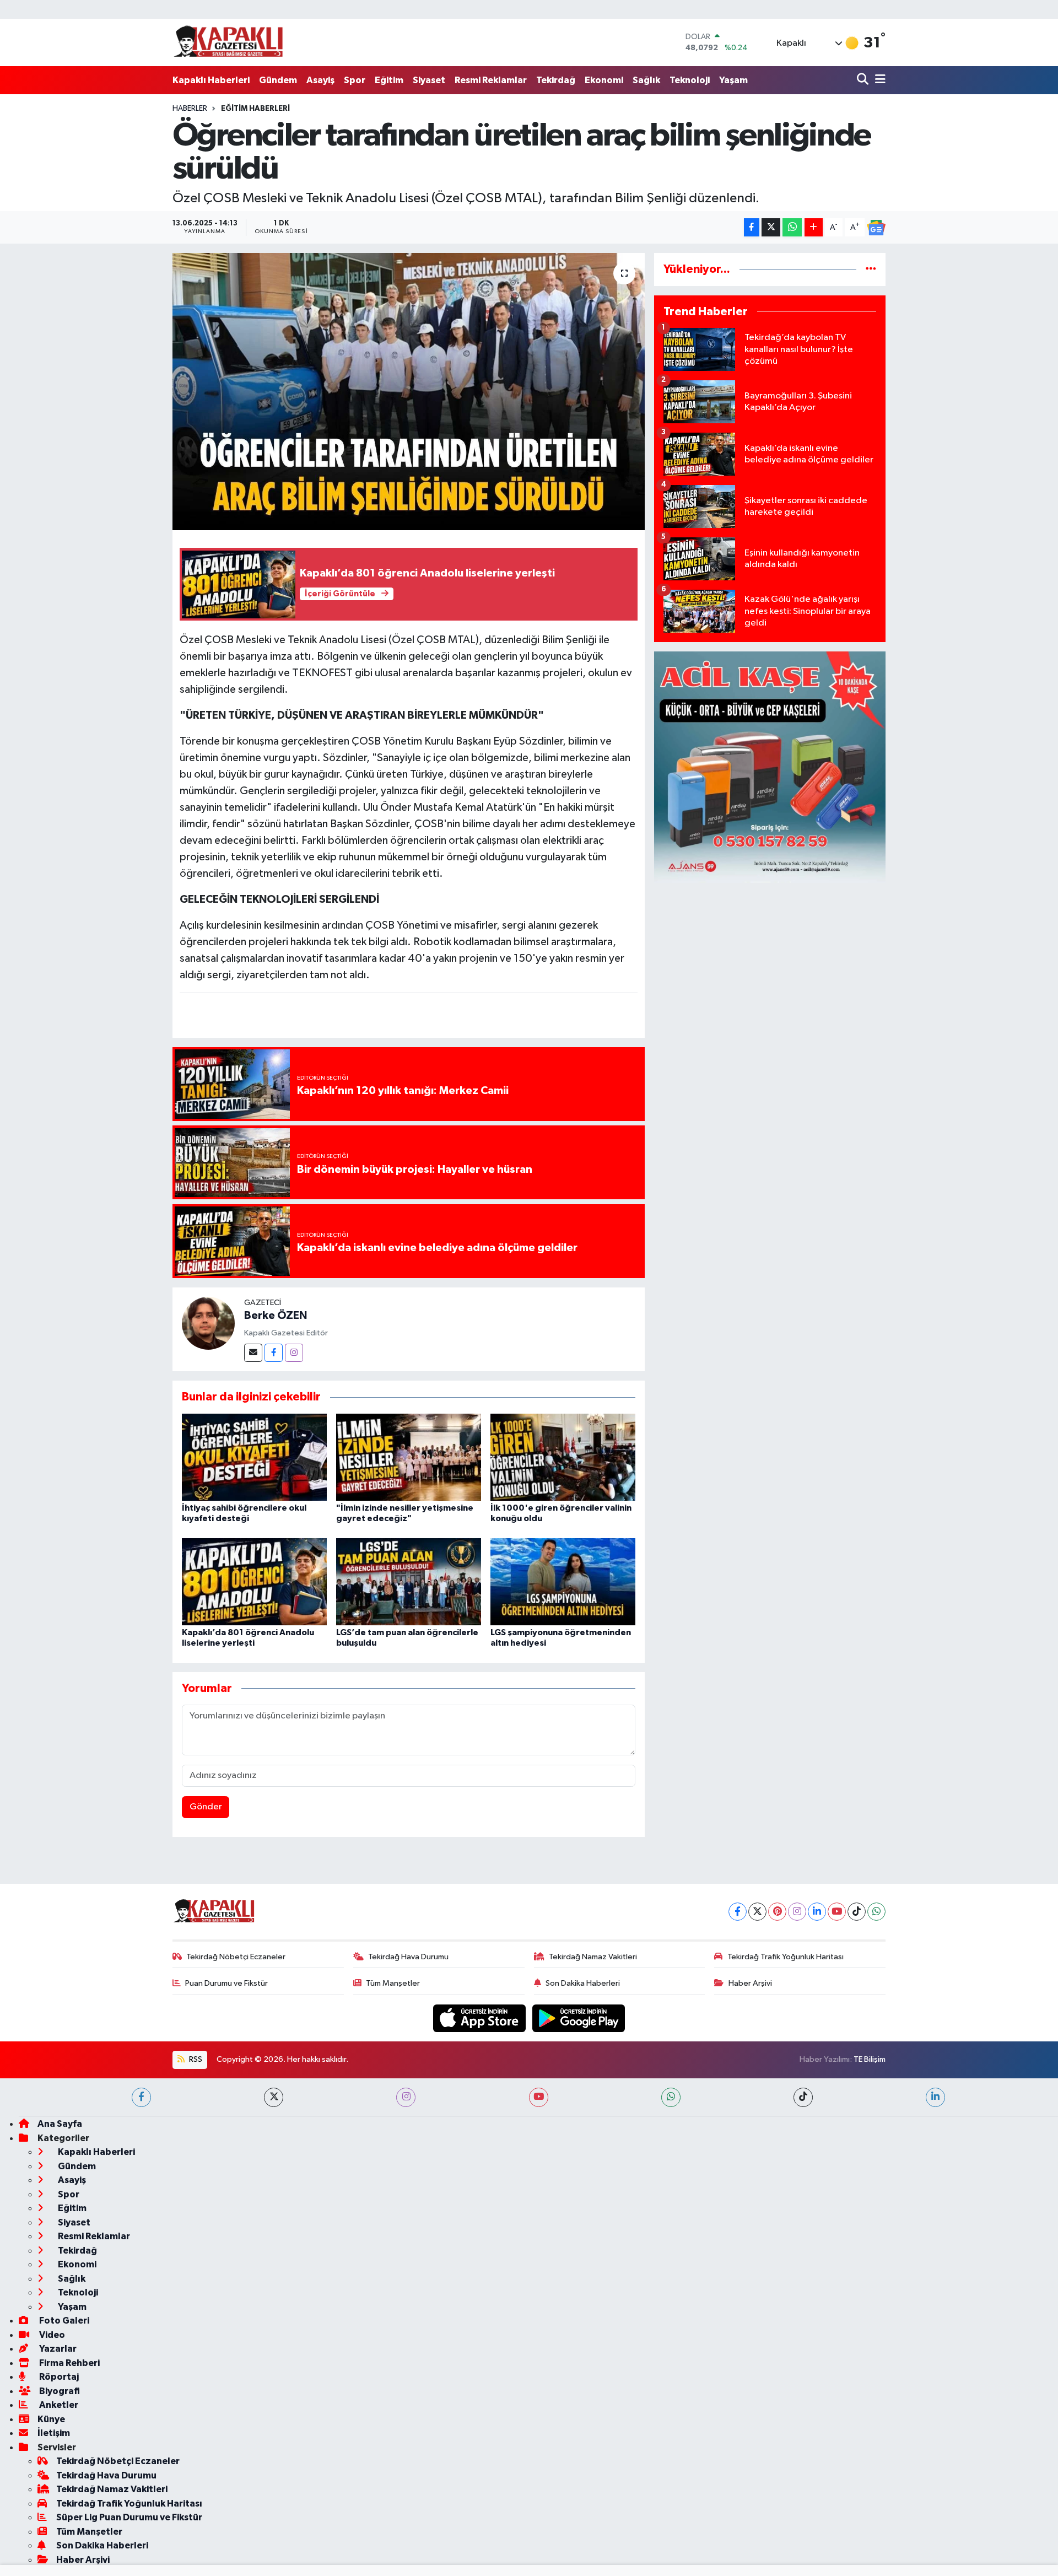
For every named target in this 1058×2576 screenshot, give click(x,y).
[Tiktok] (857, 1912)
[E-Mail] (253, 1353)
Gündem (278, 80)
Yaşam (733, 80)
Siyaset (429, 80)
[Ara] (864, 80)
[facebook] (141, 2097)
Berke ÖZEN (276, 1316)
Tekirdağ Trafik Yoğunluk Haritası (786, 1957)
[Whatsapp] (876, 1912)
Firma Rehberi (69, 2363)
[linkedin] (935, 2097)
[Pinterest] (777, 1912)
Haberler (190, 109)
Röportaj (58, 2377)
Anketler (58, 2405)
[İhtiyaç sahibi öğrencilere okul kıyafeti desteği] (254, 1457)
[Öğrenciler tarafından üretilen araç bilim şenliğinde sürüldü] (409, 391)
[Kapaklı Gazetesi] (228, 42)
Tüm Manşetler (393, 1983)
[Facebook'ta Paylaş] (752, 227)
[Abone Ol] (876, 228)
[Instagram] (294, 1353)
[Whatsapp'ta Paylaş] (792, 227)
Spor (355, 80)
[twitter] (274, 2097)
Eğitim (389, 80)
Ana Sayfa (60, 2124)
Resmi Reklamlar (491, 80)
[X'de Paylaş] (771, 227)
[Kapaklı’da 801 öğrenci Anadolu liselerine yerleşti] (254, 1581)
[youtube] (539, 2097)
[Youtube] (837, 1912)
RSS (195, 2059)
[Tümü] (871, 269)
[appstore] (481, 2018)
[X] (757, 1912)
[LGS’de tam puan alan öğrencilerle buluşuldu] (409, 1581)
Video (51, 2335)
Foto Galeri (63, 2321)
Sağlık (646, 80)
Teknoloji (690, 80)
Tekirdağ (556, 80)
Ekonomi (604, 80)
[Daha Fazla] (814, 227)
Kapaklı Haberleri (211, 80)
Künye (51, 2419)
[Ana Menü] (878, 80)
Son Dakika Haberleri (583, 1983)
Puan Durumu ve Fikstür (226, 1983)
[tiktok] (803, 2097)
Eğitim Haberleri (255, 109)
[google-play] (579, 2018)
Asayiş (320, 80)
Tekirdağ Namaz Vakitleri (593, 1957)
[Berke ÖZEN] (208, 1323)
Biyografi (59, 2391)
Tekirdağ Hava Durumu (408, 1957)
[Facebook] (274, 1353)
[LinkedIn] (817, 1912)
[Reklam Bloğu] (770, 767)
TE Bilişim (870, 2059)
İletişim (54, 2433)
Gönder (206, 1807)
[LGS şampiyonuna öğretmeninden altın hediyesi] (563, 1581)
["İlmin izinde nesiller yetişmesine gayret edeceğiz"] (409, 1457)
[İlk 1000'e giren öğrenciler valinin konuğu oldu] (563, 1457)
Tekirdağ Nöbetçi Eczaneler (236, 1957)
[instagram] (406, 2097)
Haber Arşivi (750, 1983)
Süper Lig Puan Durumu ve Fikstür (129, 2517)
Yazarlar (57, 2349)
